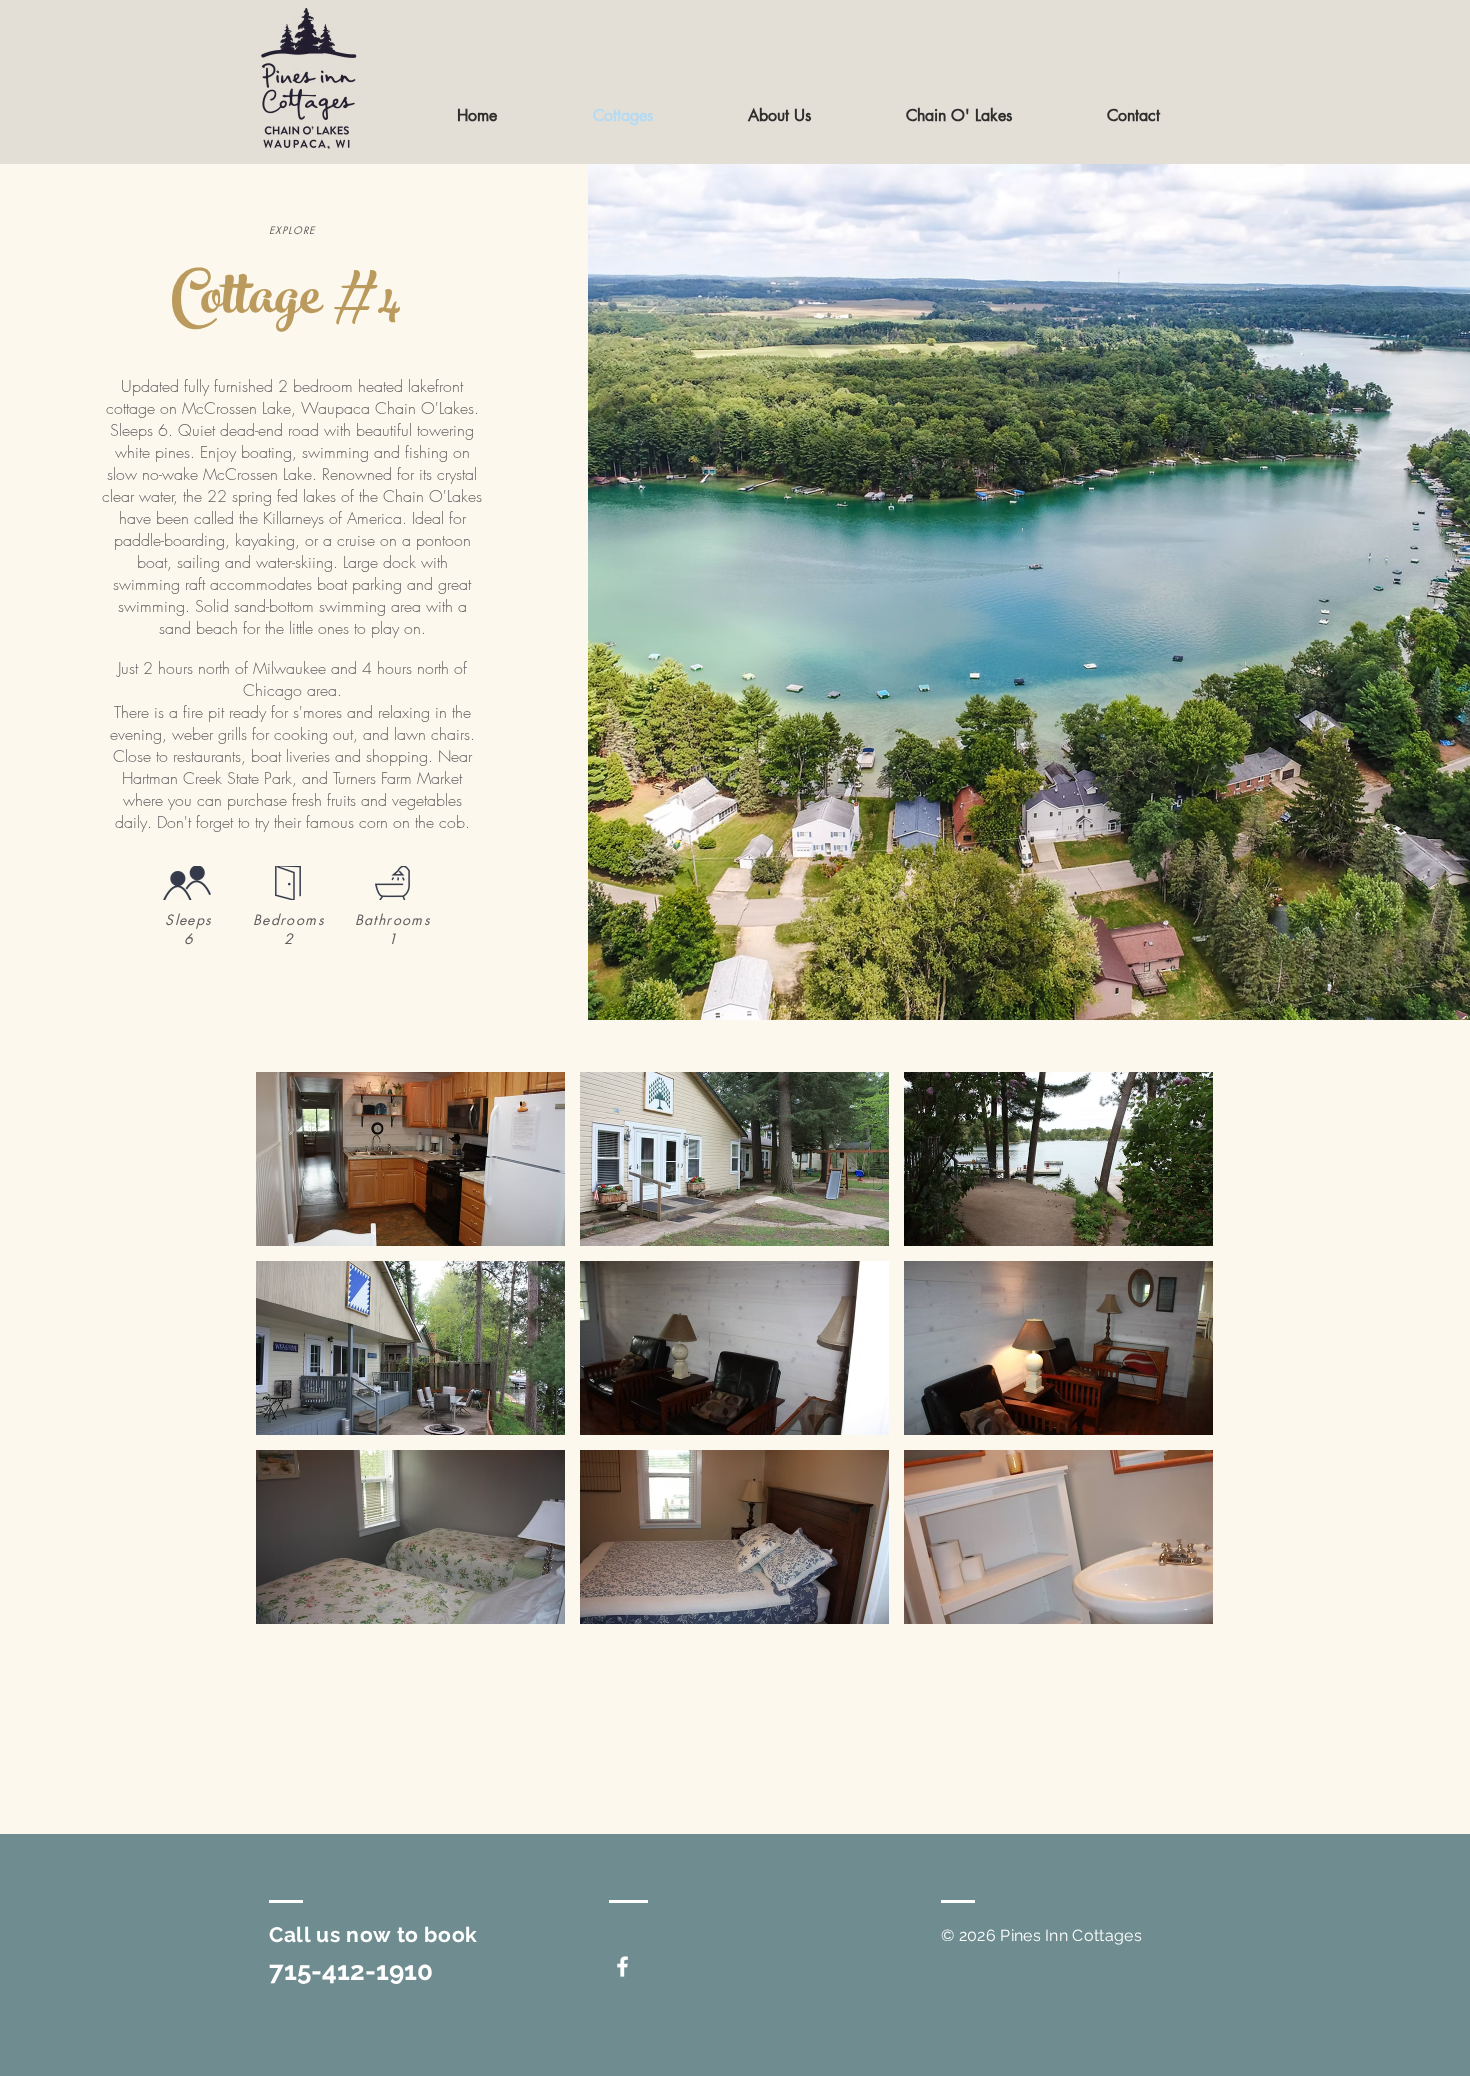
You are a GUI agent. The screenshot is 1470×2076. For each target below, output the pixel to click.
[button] (410, 1159)
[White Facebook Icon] (622, 1966)
